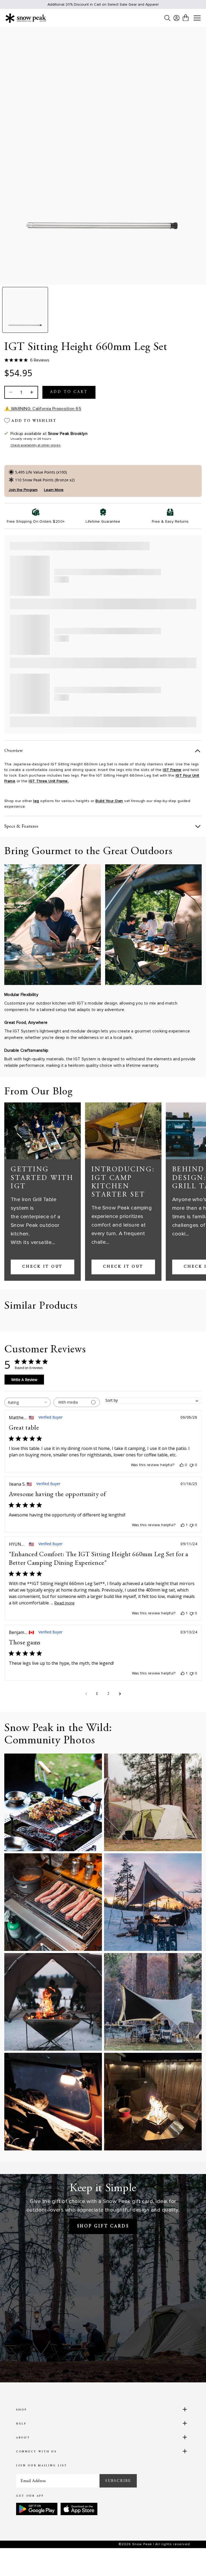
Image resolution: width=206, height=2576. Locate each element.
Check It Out (42, 1267)
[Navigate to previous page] (86, 1694)
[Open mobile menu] (197, 18)
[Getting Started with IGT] (43, 1131)
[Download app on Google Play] (37, 2509)
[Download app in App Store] (79, 2509)
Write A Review (24, 1380)
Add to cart (69, 392)
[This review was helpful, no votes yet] (182, 1465)
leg (36, 801)
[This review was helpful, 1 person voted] (183, 1525)
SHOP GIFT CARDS (103, 2226)
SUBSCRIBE (118, 2481)
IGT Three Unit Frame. (49, 781)
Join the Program (23, 490)
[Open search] (167, 18)
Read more (65, 1603)
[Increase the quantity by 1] (31, 392)
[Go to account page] (176, 18)
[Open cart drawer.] (186, 18)
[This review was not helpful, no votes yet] (192, 1465)
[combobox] (27, 1402)
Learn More (54, 490)
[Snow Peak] (26, 18)
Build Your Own (109, 801)
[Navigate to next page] (120, 1694)
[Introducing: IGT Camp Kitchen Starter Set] (123, 1131)
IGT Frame (172, 770)
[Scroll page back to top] (191, 2561)
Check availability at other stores (36, 445)
